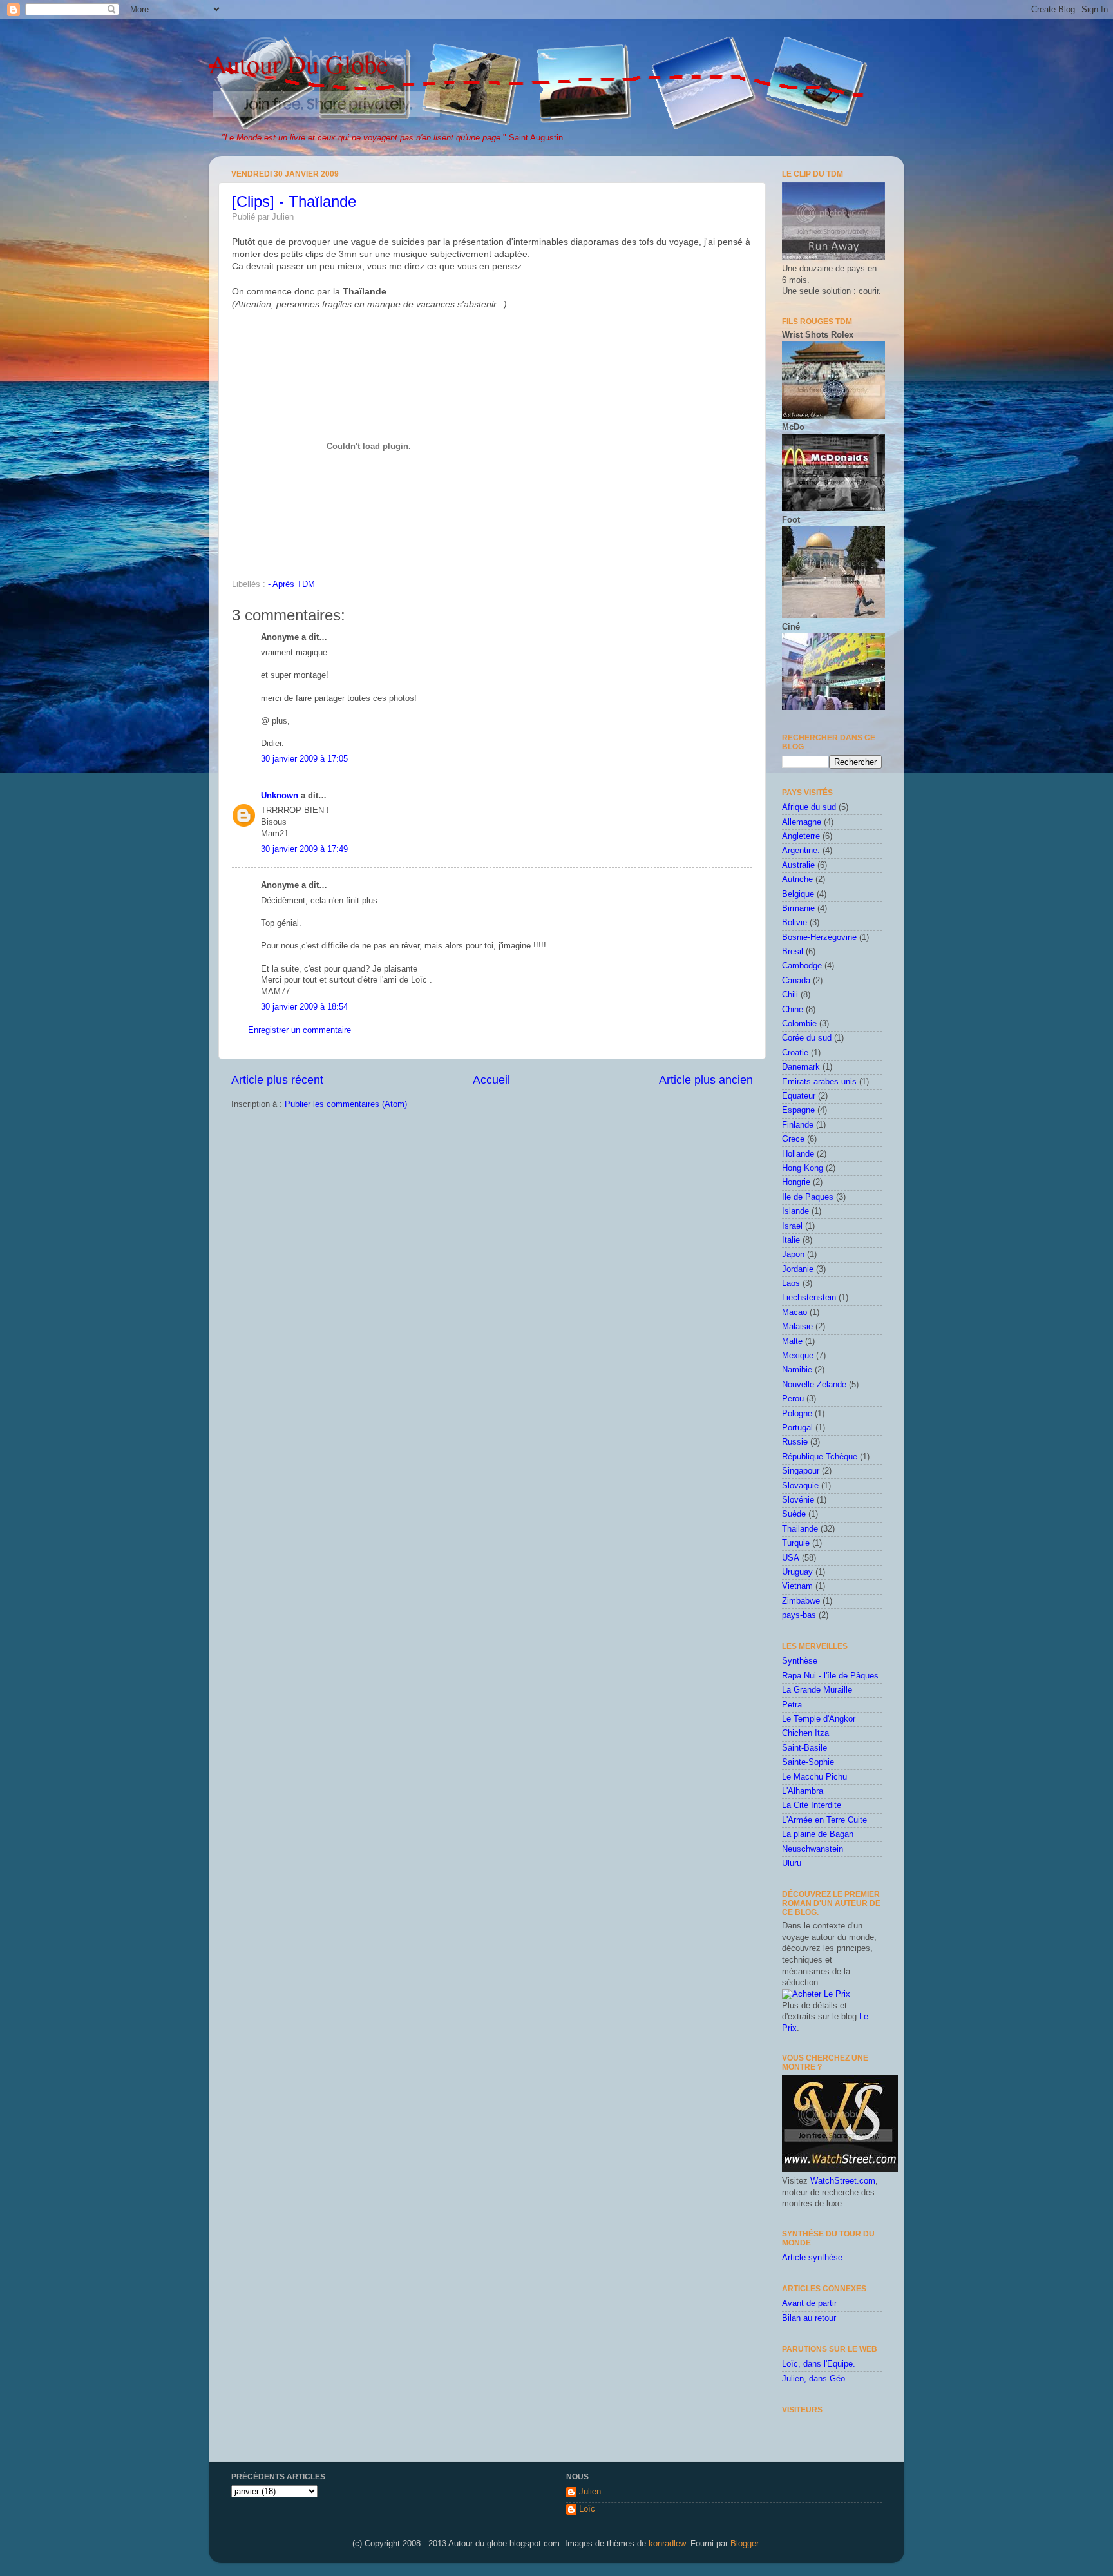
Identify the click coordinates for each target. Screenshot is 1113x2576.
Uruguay (797, 1572)
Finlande (798, 1125)
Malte (792, 1341)
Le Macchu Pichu (814, 1777)
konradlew (667, 2544)
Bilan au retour (809, 2318)
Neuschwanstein (813, 1849)
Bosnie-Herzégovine (819, 937)
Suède (794, 1514)
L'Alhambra (803, 1791)
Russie (795, 1442)
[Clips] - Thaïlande (294, 201)
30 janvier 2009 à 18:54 (304, 1007)
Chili (790, 995)
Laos (791, 1283)
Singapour (801, 1471)
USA (791, 1558)
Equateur (799, 1096)
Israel (792, 1226)
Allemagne (802, 822)
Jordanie (798, 1269)
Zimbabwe (801, 1601)
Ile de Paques (808, 1197)
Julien (590, 2492)
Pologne (797, 1414)
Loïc (587, 2509)
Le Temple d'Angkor (819, 1719)
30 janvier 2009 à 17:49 (304, 849)
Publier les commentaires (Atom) (346, 1104)
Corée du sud (807, 1038)
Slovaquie (800, 1486)
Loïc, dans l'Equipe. (819, 2364)
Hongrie (796, 1182)
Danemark (801, 1067)
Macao (794, 1312)
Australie (798, 865)
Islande (795, 1211)
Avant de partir (809, 2303)
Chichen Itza (805, 1733)
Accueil (491, 1080)
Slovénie (798, 1500)
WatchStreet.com (843, 2181)
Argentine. (801, 851)
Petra (792, 1705)
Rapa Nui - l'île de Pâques (830, 1676)
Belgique (798, 894)
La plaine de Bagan (818, 1834)
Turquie (796, 1543)
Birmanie (798, 908)
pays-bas (799, 1615)
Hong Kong (803, 1168)
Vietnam (797, 1586)
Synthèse (800, 1661)
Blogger (744, 2544)
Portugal (797, 1428)
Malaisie (797, 1327)
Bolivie (794, 923)
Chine (793, 1010)
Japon (793, 1254)
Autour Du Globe (299, 63)
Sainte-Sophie (808, 1762)
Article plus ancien (706, 1080)
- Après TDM (291, 584)
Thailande (800, 1529)
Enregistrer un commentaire (300, 1030)
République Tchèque (820, 1457)
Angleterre (801, 836)
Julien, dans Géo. (815, 2379)
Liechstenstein (809, 1298)
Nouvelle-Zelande (814, 1385)
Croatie (795, 1053)
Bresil (793, 952)
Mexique (798, 1356)
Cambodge (802, 966)
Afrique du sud (809, 807)
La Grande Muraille (817, 1690)
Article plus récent (277, 1080)
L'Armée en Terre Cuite (824, 1820)
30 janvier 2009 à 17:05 (304, 759)
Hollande (798, 1154)
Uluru (792, 1863)
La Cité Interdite (812, 1805)
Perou (793, 1399)
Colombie (799, 1024)
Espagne (798, 1110)
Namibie (797, 1370)
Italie (791, 1240)
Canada (796, 981)
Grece (793, 1139)
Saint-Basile (804, 1748)
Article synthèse (812, 2258)
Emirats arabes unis (819, 1082)
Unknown (280, 796)
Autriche (797, 879)
